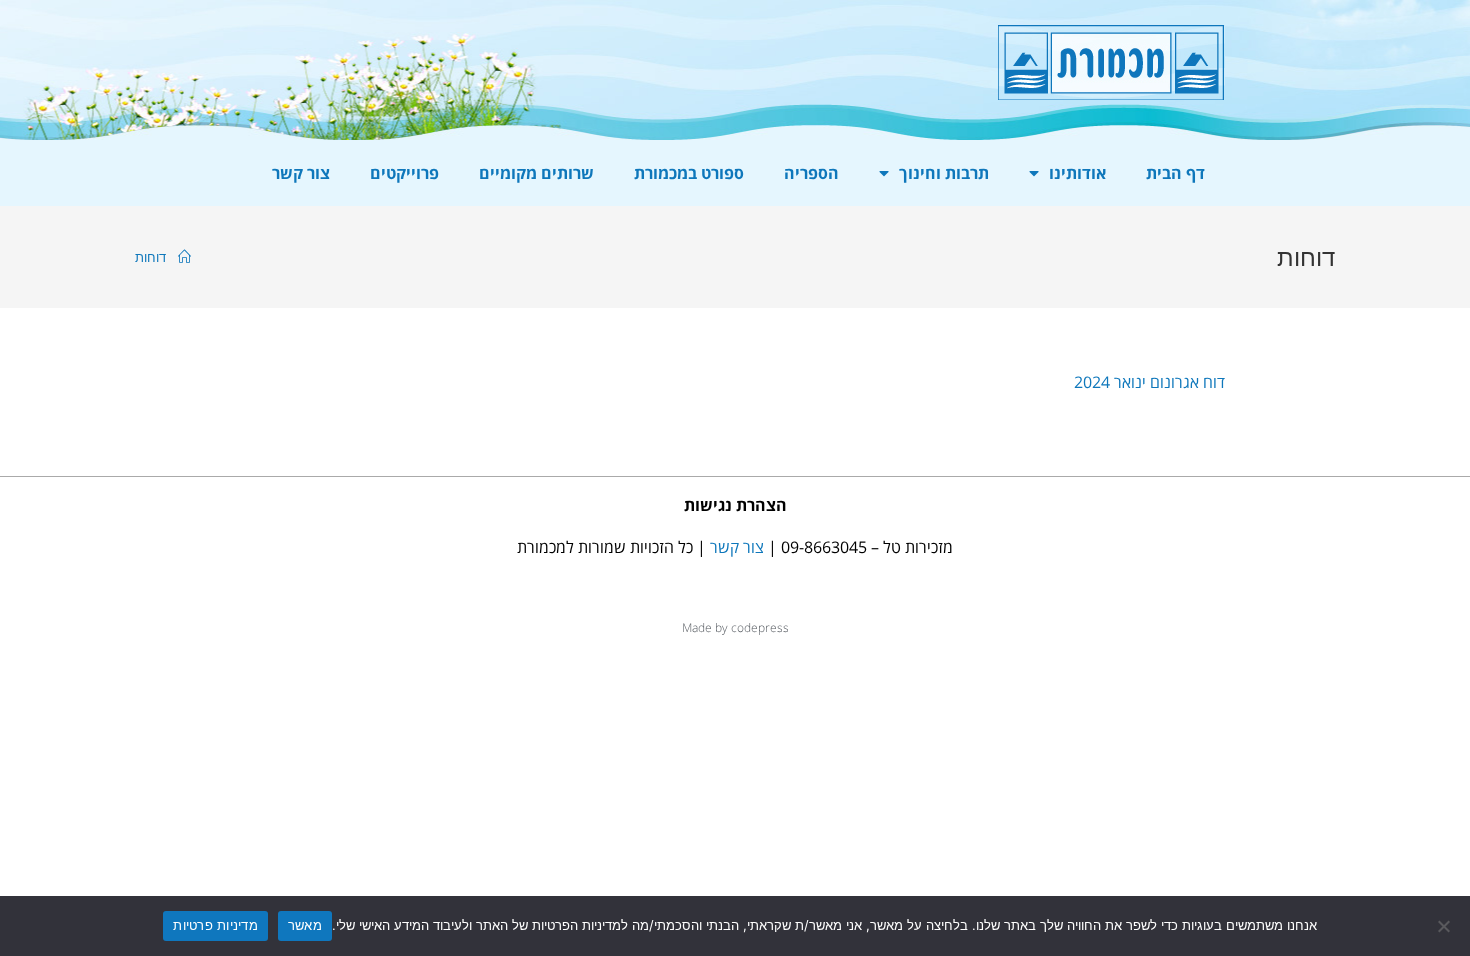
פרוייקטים (404, 173)
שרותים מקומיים (536, 173)
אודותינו (1077, 173)
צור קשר (301, 173)
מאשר (305, 925)
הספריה (811, 173)
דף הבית (1175, 173)
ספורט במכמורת (689, 173)
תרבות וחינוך (944, 173)
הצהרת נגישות (735, 505)
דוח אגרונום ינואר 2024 (1149, 382)
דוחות (150, 257)
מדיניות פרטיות (215, 925)
